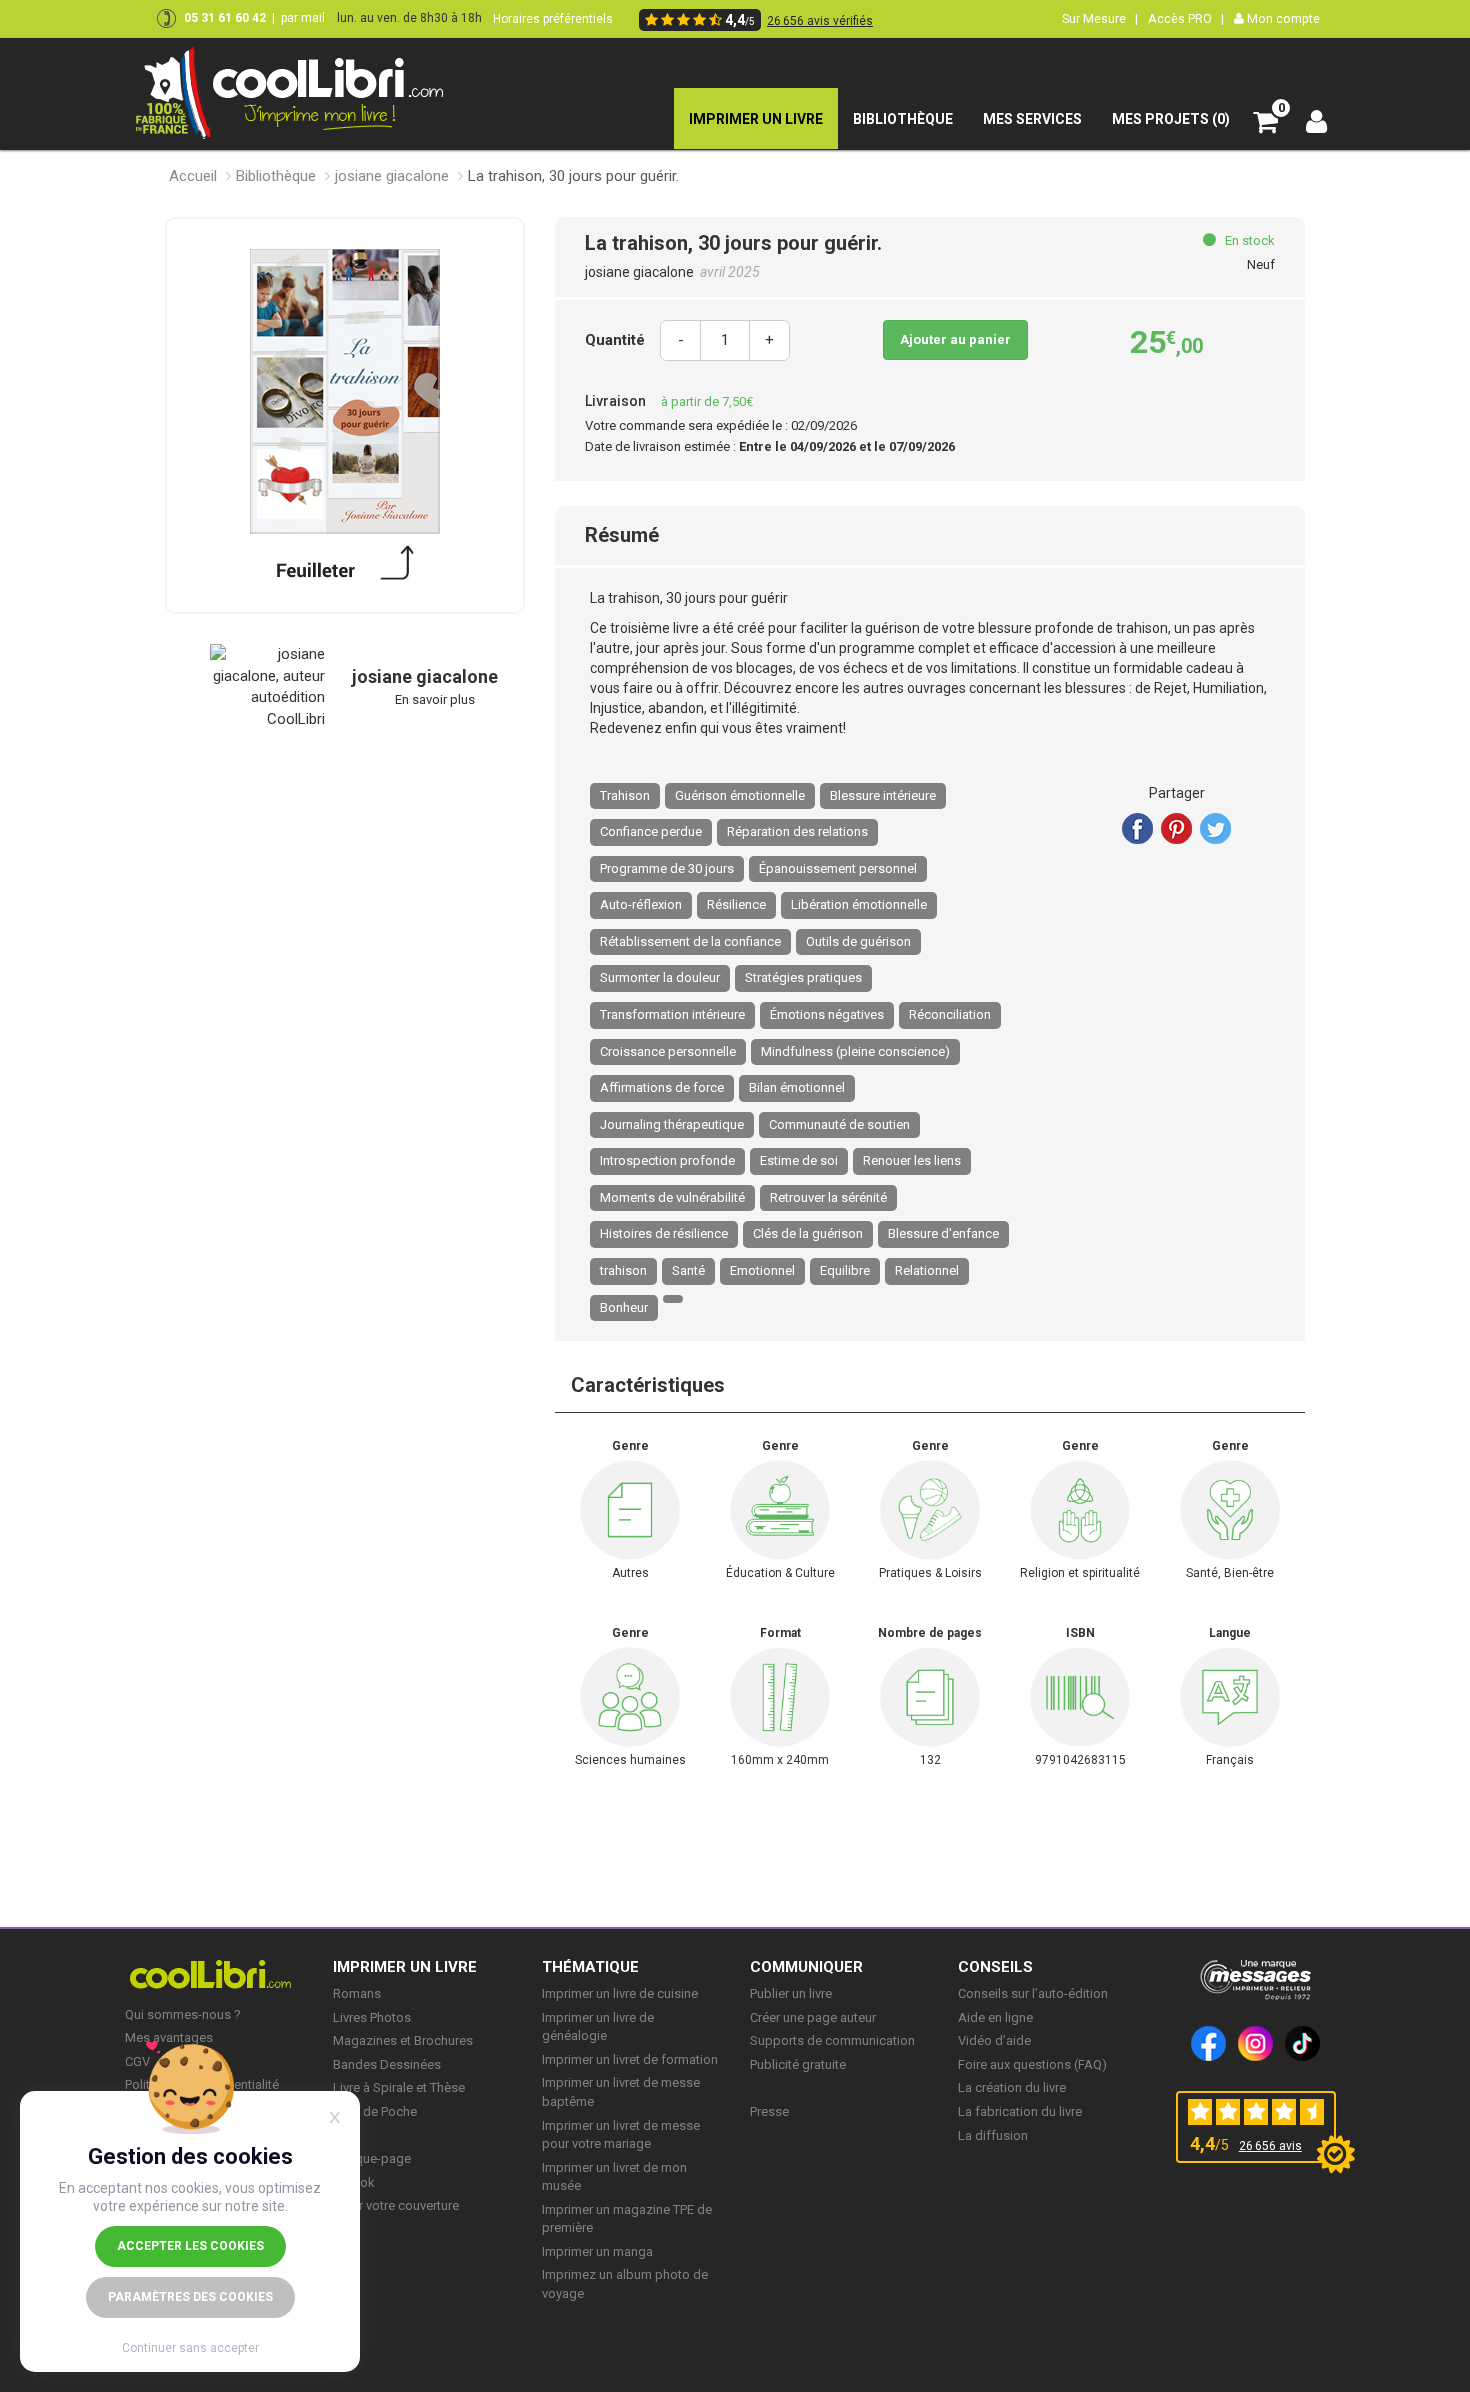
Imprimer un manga (597, 2251)
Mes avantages (169, 2037)
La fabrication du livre (1020, 2111)
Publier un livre (791, 1993)
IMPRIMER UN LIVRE (405, 1967)
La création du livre (1012, 2087)
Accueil (193, 176)
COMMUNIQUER (806, 1967)
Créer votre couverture (396, 2205)
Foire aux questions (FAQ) (1032, 2064)
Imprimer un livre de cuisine (620, 1993)
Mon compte (1282, 18)
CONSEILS (995, 1967)
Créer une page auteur (813, 2017)
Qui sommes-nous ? (183, 2014)
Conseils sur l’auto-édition (1033, 1993)
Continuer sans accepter (190, 2348)
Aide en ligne (995, 2017)
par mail (303, 18)
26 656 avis (1270, 2146)
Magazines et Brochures (403, 2040)
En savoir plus (435, 699)
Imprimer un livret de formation (630, 2059)
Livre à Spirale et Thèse (399, 2087)
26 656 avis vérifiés (820, 21)
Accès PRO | (1186, 18)
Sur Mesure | (1100, 18)
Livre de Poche (375, 2111)
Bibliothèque (276, 176)
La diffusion (993, 2135)
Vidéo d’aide (994, 2040)
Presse (769, 2111)
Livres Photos (372, 2017)
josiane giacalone (392, 176)
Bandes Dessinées (387, 2064)
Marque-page (372, 2158)
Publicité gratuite (798, 2064)
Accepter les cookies (190, 2246)
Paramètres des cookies (190, 2297)
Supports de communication (832, 2040)
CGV (137, 2061)
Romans (357, 1993)
